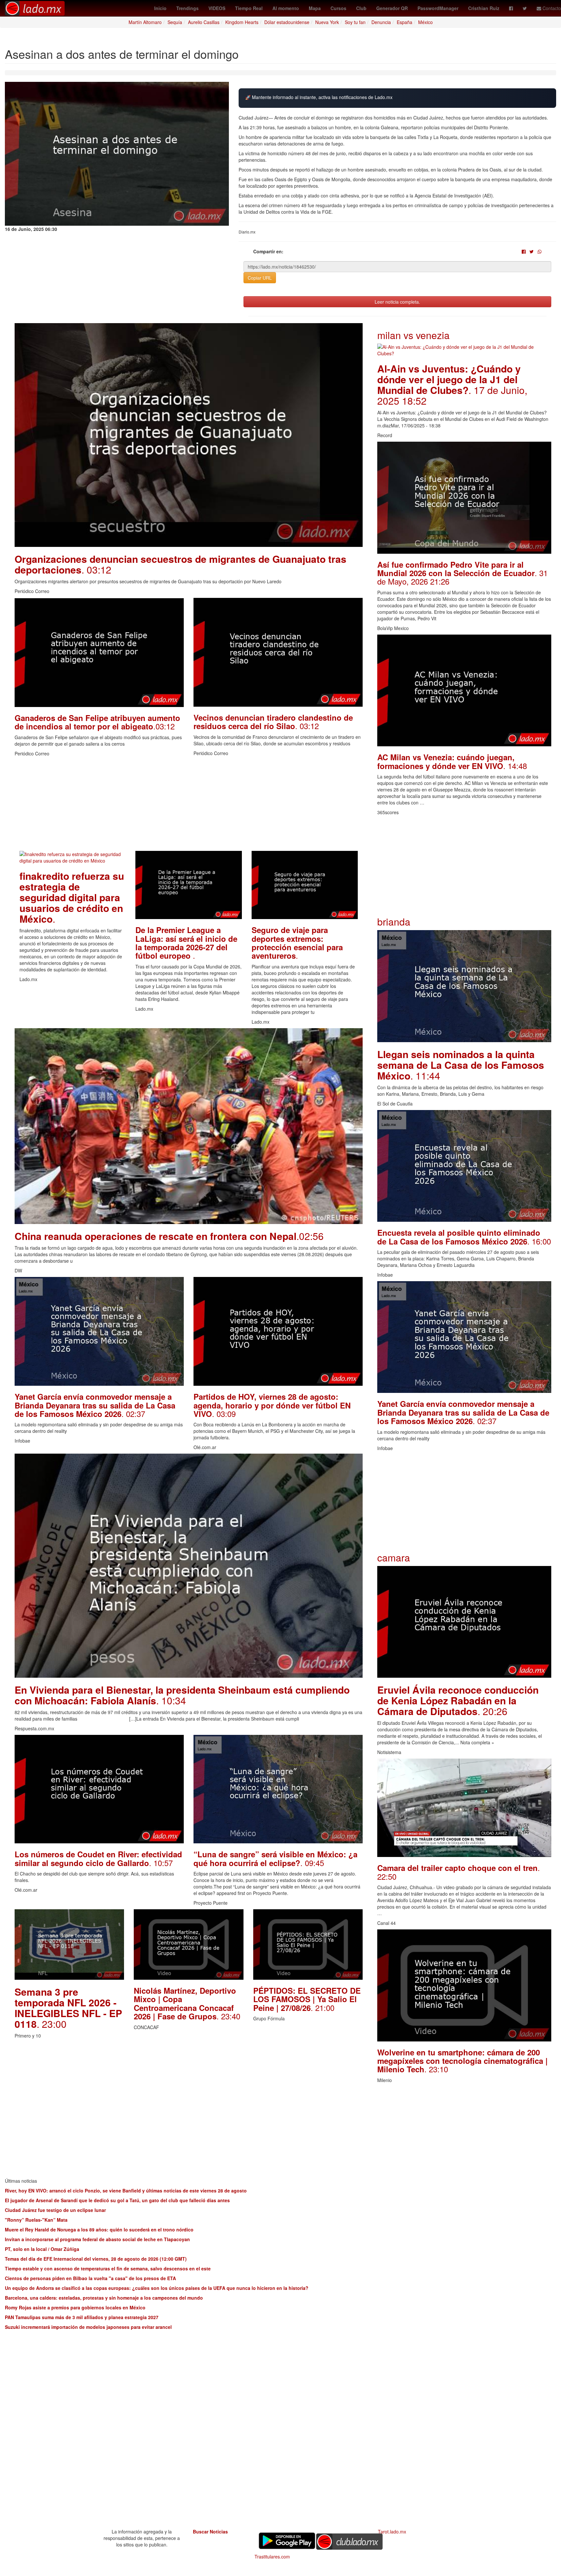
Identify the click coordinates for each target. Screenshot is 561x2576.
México (425, 22)
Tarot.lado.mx (392, 2532)
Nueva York (327, 22)
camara (394, 1557)
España (405, 22)
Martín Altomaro (145, 22)
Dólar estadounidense (287, 22)
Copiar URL (260, 278)
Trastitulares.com (272, 2557)
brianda (394, 922)
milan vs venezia (413, 335)
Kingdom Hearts (242, 22)
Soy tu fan (355, 22)
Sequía (175, 22)
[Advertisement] (189, 805)
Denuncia (381, 22)
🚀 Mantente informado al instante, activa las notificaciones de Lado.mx (319, 97)
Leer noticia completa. (397, 302)
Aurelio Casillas (204, 22)
